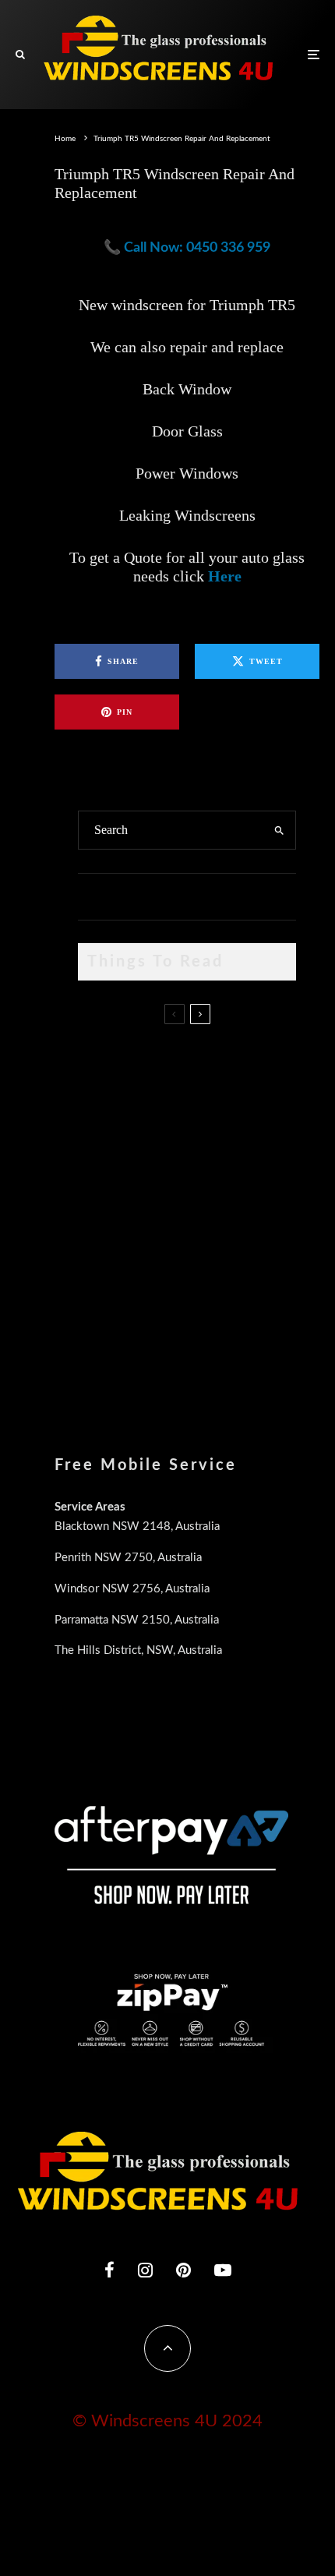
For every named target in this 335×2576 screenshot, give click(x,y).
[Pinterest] (183, 2270)
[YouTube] (223, 2270)
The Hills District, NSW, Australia (138, 1650)
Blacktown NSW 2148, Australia (137, 1527)
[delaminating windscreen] (103, 1279)
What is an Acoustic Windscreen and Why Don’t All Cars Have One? (212, 1348)
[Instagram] (145, 2270)
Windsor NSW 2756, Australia (132, 1589)
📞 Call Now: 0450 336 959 (187, 248)
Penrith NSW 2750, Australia (128, 1558)
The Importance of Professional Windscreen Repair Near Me (204, 1135)
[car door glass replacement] (103, 1065)
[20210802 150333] (103, 1205)
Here (225, 576)
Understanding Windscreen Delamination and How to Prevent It (210, 1274)
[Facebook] (109, 2270)
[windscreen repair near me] (103, 1134)
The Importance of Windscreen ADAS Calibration (219, 1193)
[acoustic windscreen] (103, 1353)
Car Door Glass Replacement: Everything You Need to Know (219, 1054)
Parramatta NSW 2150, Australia (137, 1620)
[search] (279, 830)
